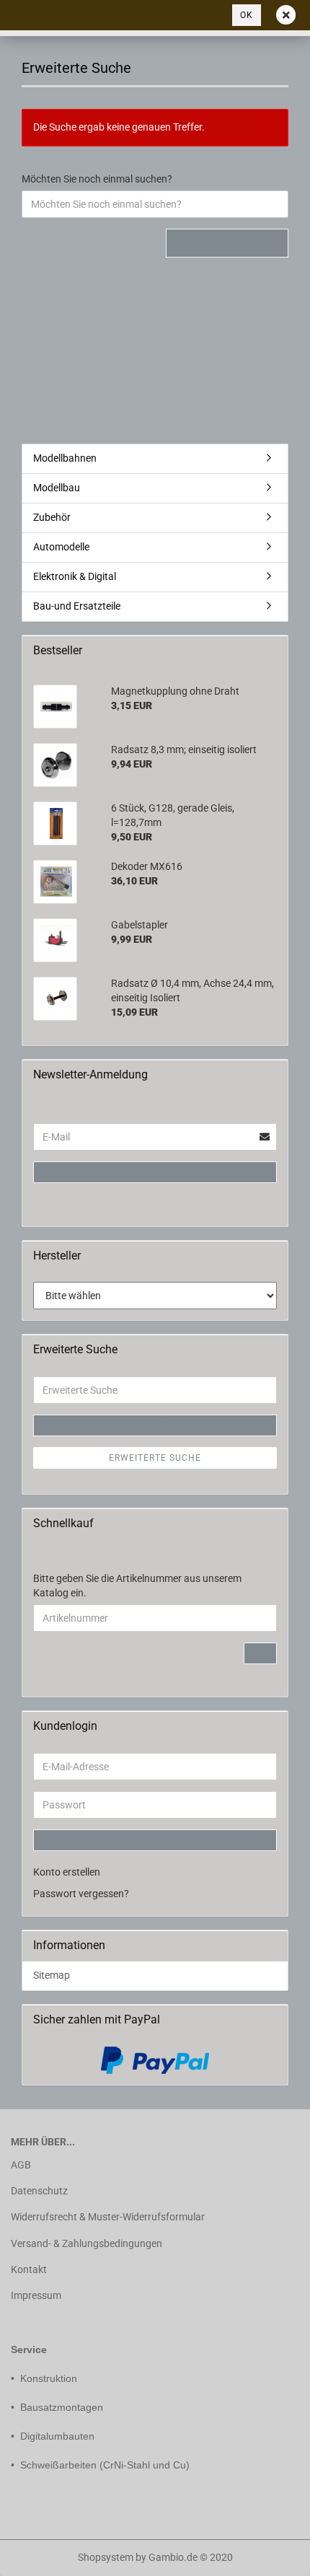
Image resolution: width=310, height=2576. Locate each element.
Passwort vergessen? (81, 1894)
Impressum (36, 2295)
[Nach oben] (40, 2554)
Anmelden (155, 1172)
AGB (21, 2165)
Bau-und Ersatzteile (77, 606)
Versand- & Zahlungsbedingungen (87, 2243)
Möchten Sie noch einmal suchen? (97, 179)
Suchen (227, 242)
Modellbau (57, 488)
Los (260, 1653)
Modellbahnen (65, 458)
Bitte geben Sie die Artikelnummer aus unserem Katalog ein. (137, 1586)
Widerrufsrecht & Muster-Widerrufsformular (108, 2217)
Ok (247, 15)
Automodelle (61, 547)
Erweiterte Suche (155, 1458)
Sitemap (52, 1975)
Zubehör (52, 517)
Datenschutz (39, 2191)
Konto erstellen (67, 1872)
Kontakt (29, 2269)
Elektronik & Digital (75, 576)
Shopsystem (106, 2557)
